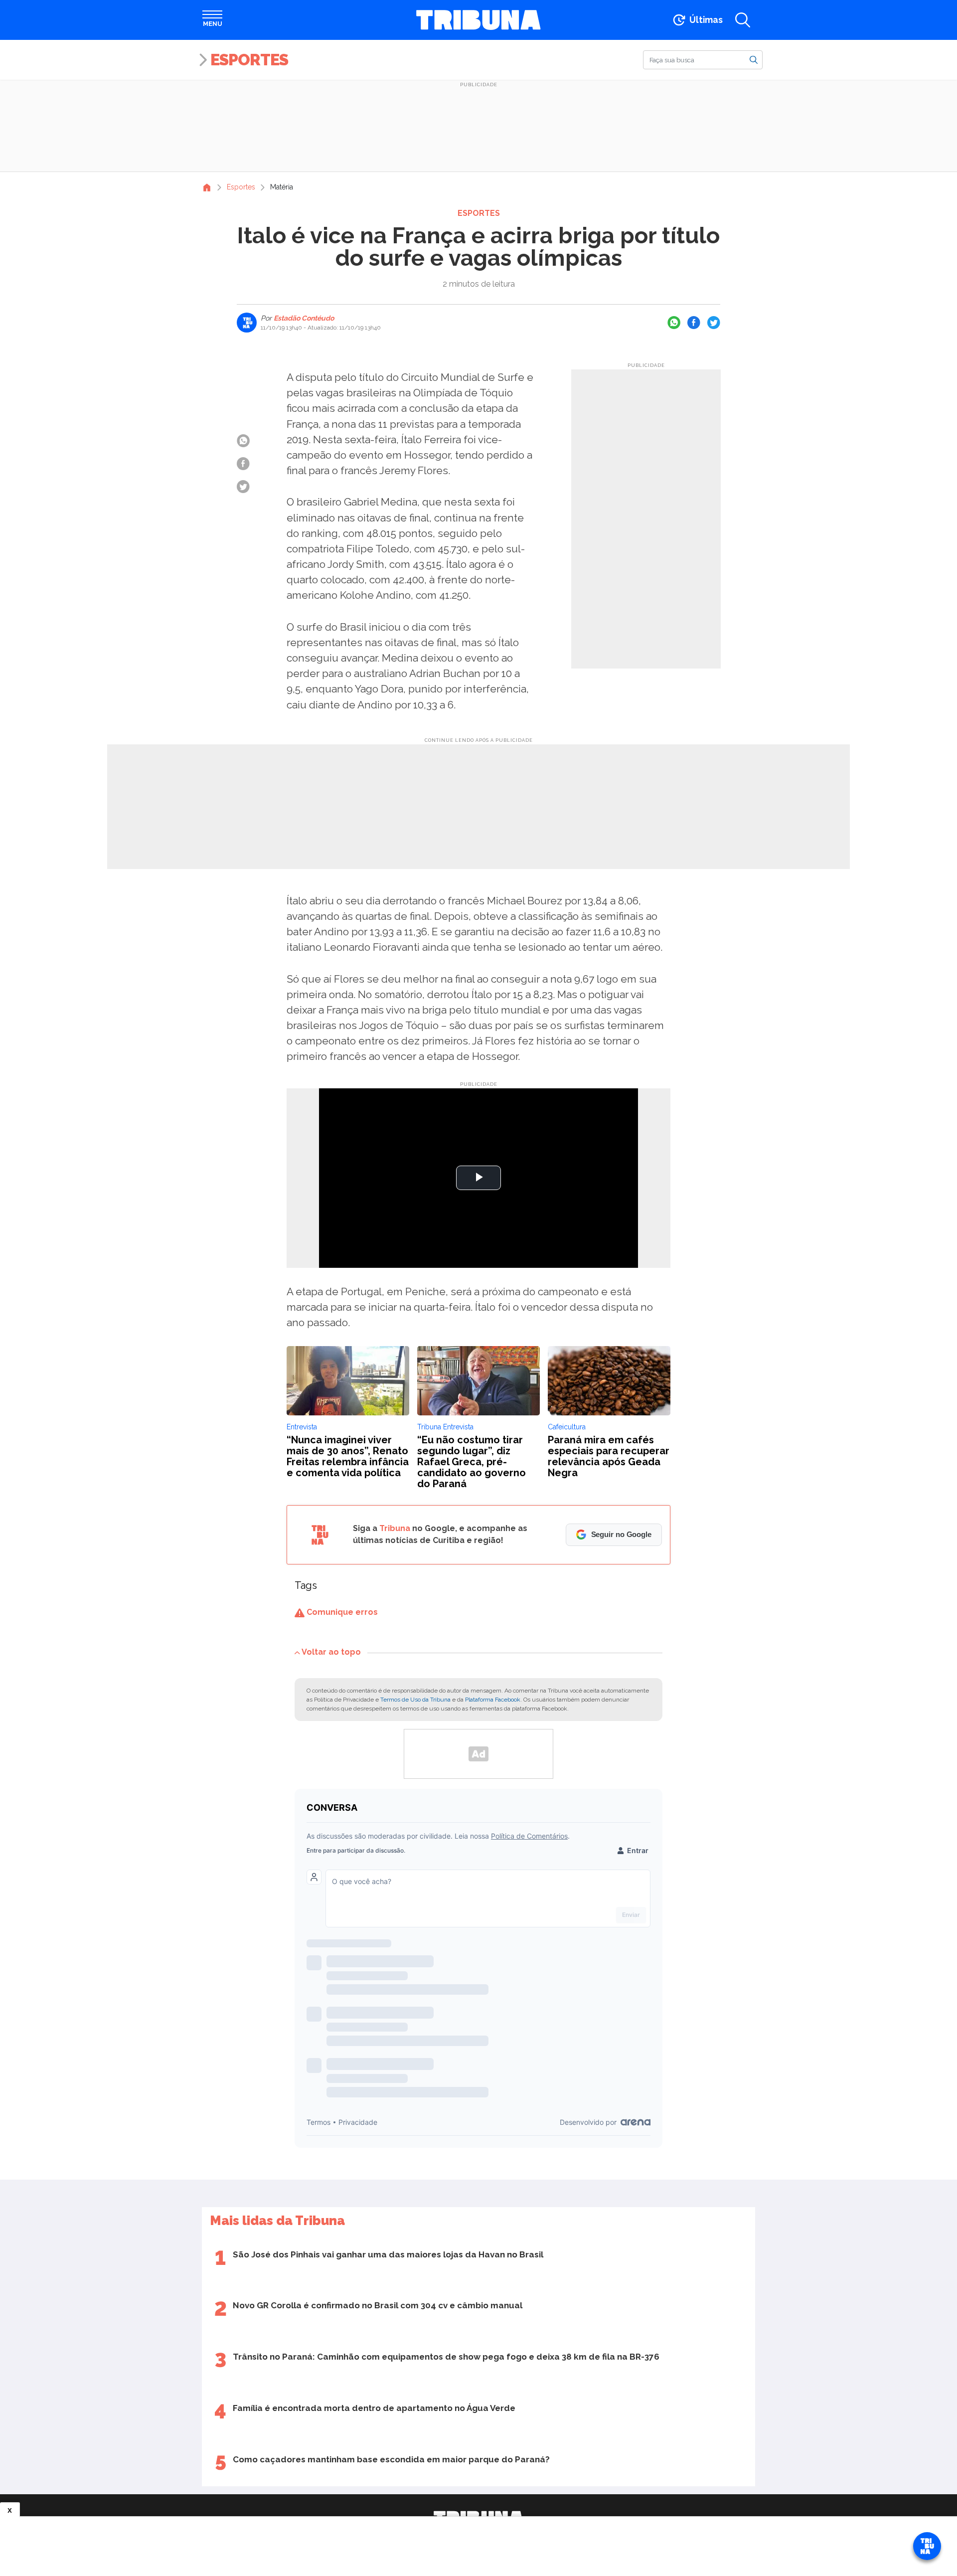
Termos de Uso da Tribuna (415, 1700)
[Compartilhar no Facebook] (694, 323)
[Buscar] (754, 59)
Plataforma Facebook (493, 1700)
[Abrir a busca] (743, 20)
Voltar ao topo (331, 1652)
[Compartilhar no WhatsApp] (674, 323)
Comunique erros (341, 1612)
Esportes (249, 60)
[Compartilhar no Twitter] (714, 323)
